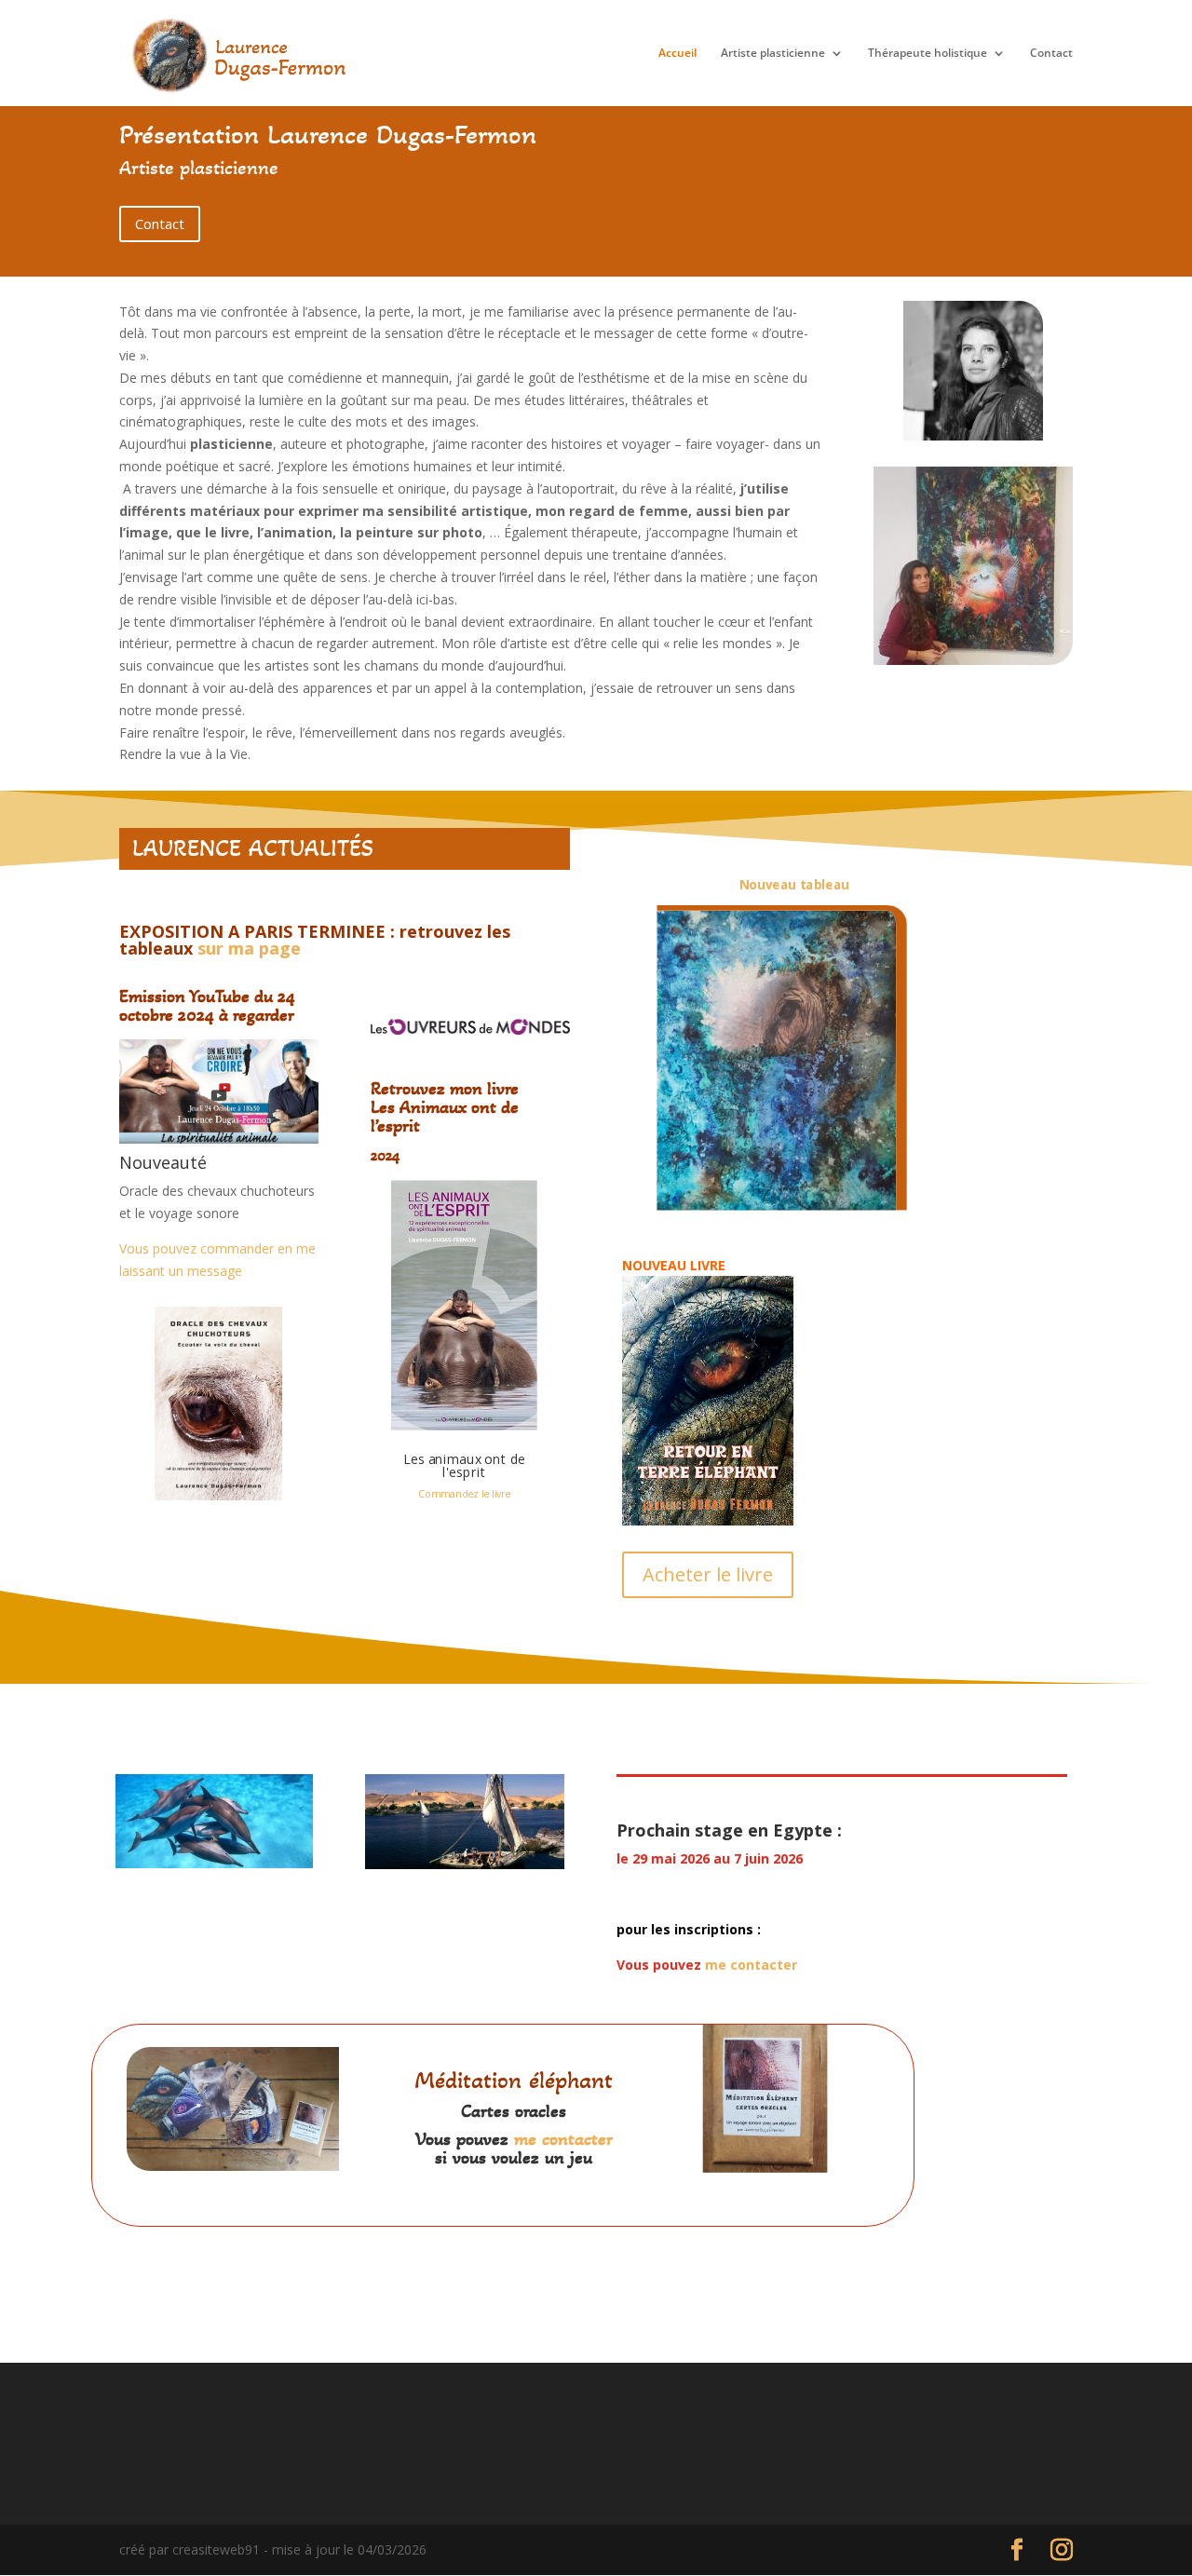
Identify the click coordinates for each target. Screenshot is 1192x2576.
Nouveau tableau (794, 885)
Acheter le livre (708, 1574)
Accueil (677, 54)
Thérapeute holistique (928, 54)
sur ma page (249, 948)
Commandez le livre (465, 1494)
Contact (1051, 54)
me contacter (751, 1965)
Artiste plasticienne (773, 54)
